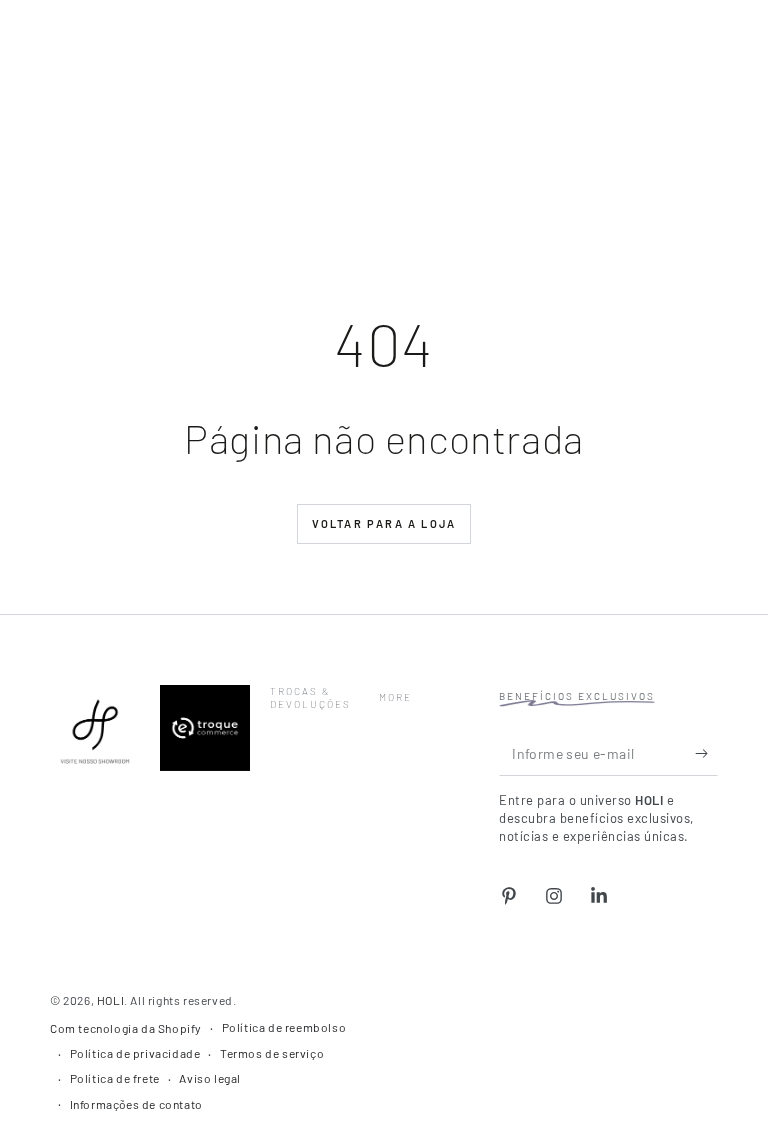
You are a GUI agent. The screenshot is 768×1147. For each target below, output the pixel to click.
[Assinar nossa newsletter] (706, 753)
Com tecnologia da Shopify (126, 1028)
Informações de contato (136, 1104)
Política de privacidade (135, 1053)
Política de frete (115, 1078)
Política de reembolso (284, 1027)
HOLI (110, 1000)
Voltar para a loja (384, 523)
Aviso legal (210, 1078)
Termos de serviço (272, 1053)
